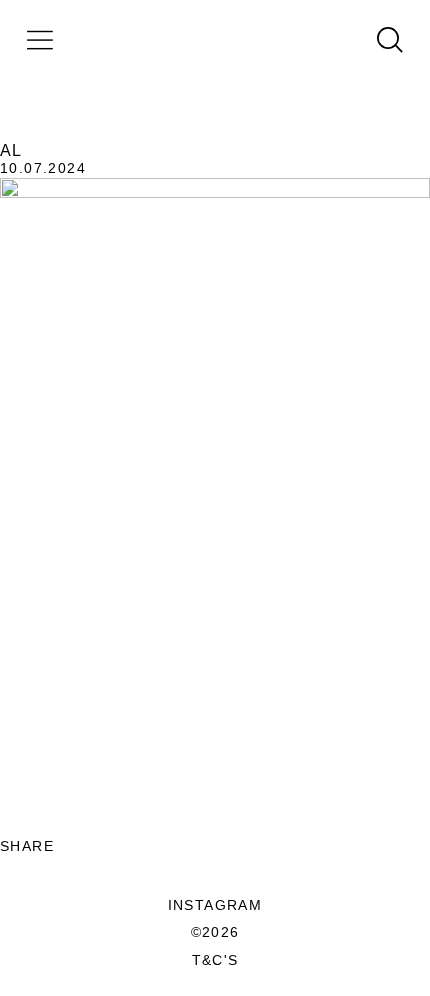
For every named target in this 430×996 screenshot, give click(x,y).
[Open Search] (390, 40)
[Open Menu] (40, 40)
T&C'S (215, 960)
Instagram (215, 905)
